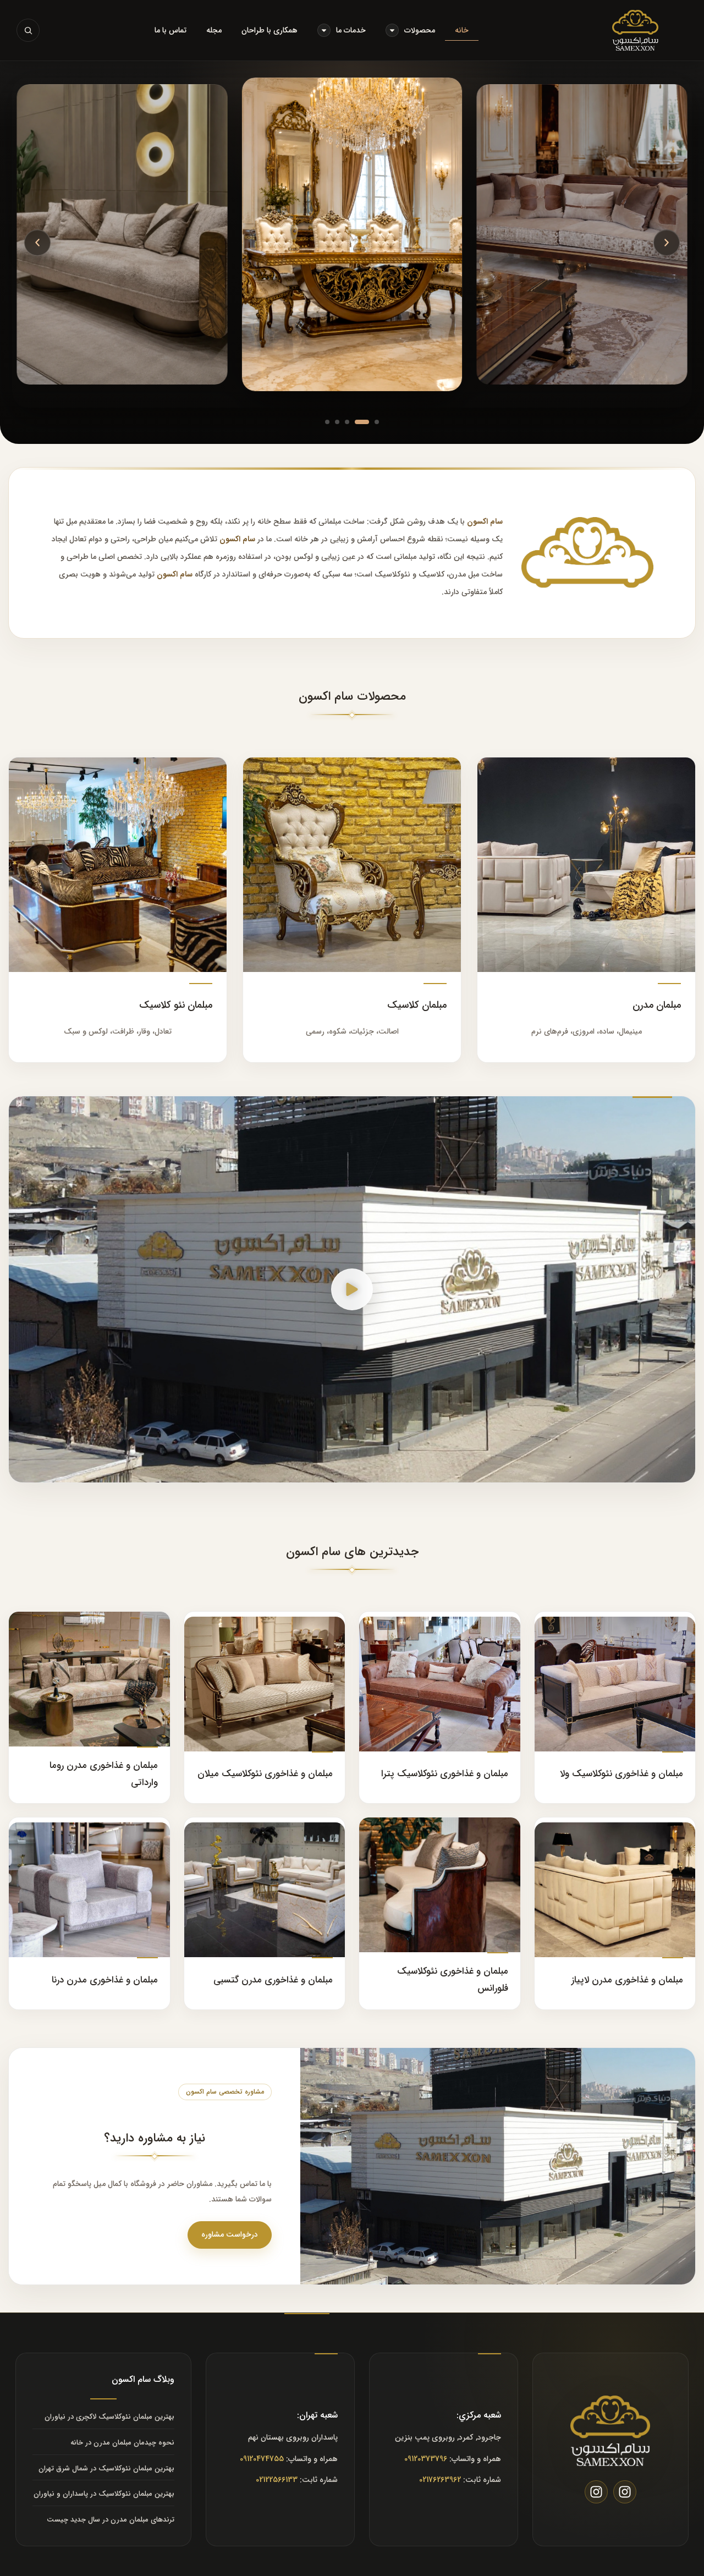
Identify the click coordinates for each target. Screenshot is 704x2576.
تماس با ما (170, 30)
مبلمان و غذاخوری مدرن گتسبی (273, 1980)
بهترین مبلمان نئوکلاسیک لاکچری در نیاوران (109, 2417)
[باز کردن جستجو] (28, 30)
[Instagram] (625, 2492)
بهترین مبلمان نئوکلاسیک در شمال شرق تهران (106, 2468)
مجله (214, 30)
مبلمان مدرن (657, 1005)
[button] (667, 243)
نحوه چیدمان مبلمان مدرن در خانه (122, 2443)
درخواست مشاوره (230, 2234)
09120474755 (262, 2459)
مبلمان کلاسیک (417, 1005)
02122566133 (277, 2480)
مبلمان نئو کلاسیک (176, 1005)
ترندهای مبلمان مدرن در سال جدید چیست (111, 2520)
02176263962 (440, 2480)
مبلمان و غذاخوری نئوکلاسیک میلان (265, 1774)
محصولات (420, 30)
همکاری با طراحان (269, 30)
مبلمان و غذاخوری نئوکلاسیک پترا (445, 1774)
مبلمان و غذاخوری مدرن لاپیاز (627, 1980)
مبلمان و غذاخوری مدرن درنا (105, 1980)
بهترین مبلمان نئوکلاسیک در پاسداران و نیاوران (104, 2494)
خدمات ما (351, 30)
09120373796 (426, 2459)
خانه (462, 30)
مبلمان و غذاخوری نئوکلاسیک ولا (621, 1774)
